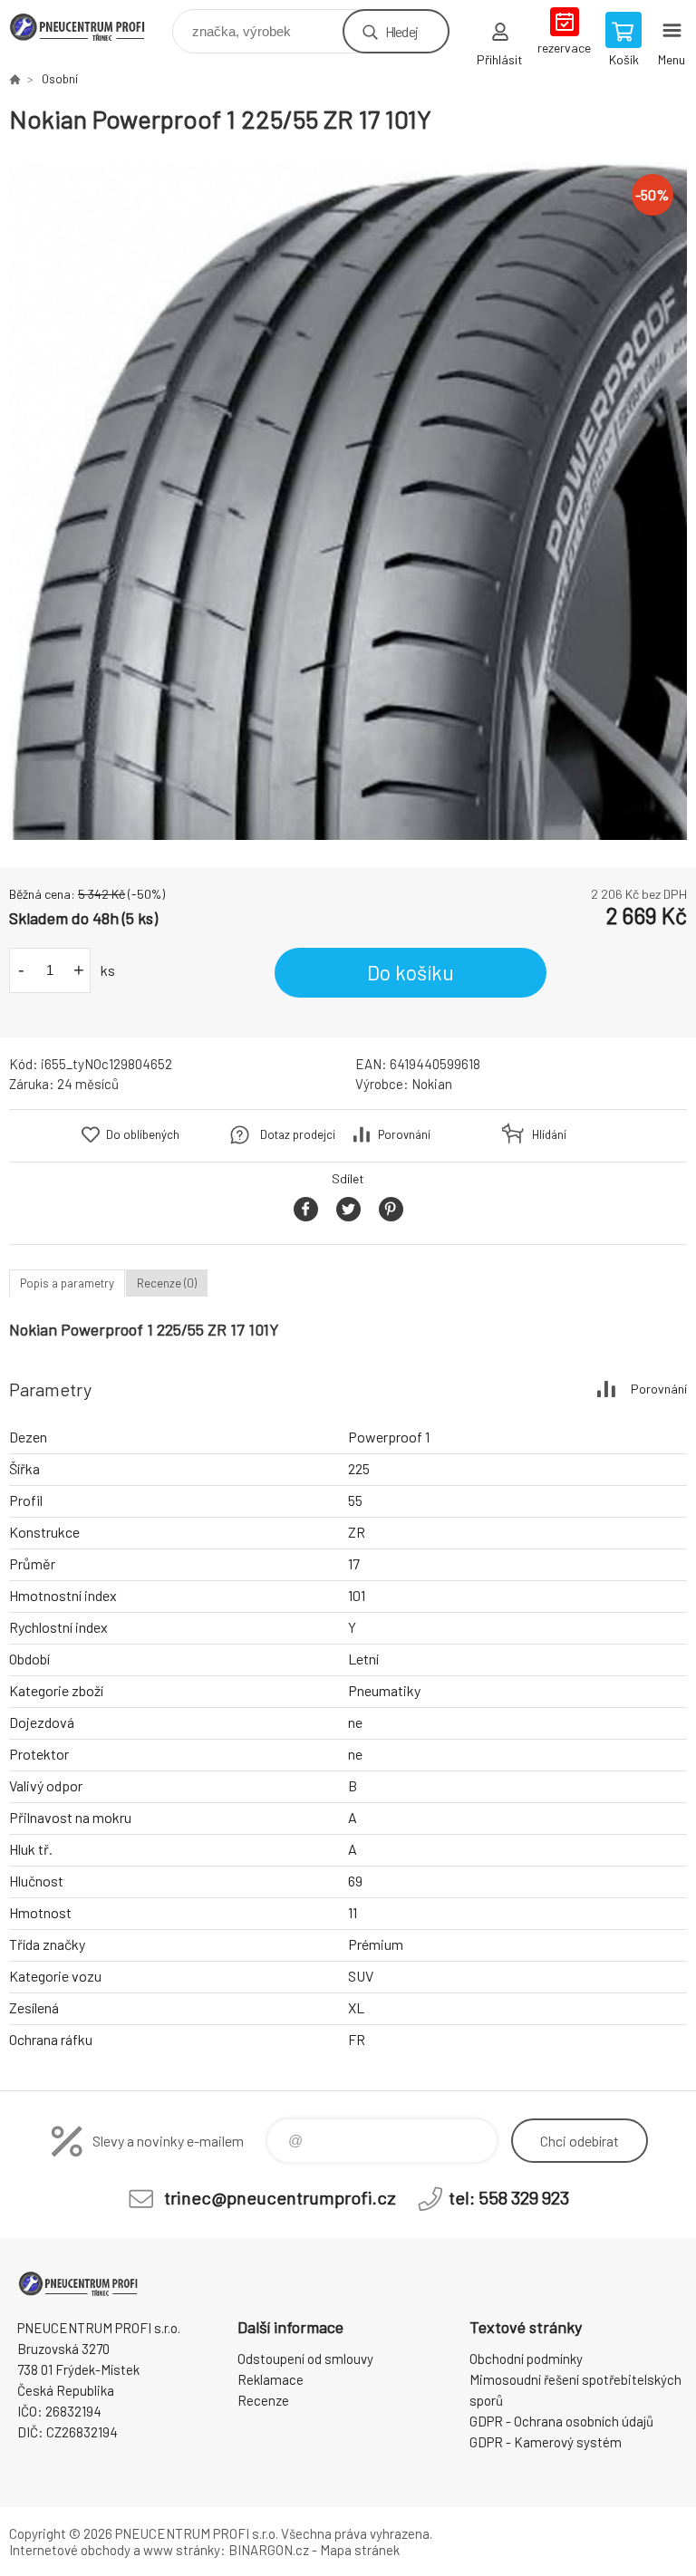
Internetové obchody (70, 2550)
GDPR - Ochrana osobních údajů (561, 2421)
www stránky (182, 2550)
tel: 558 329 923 (509, 2197)
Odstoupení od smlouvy (305, 2359)
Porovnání (404, 1134)
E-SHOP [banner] (89, 27)
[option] (348, 501)
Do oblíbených (143, 1134)
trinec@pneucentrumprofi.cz (280, 2197)
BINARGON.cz (269, 2550)
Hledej (401, 31)
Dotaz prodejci (298, 1134)
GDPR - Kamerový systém (546, 2442)
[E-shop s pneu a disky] (14, 79)
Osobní (60, 79)
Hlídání (549, 1134)
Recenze (263, 2400)
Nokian (432, 1084)
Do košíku (411, 972)
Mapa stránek (360, 2550)
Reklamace (271, 2379)
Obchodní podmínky (526, 2359)
